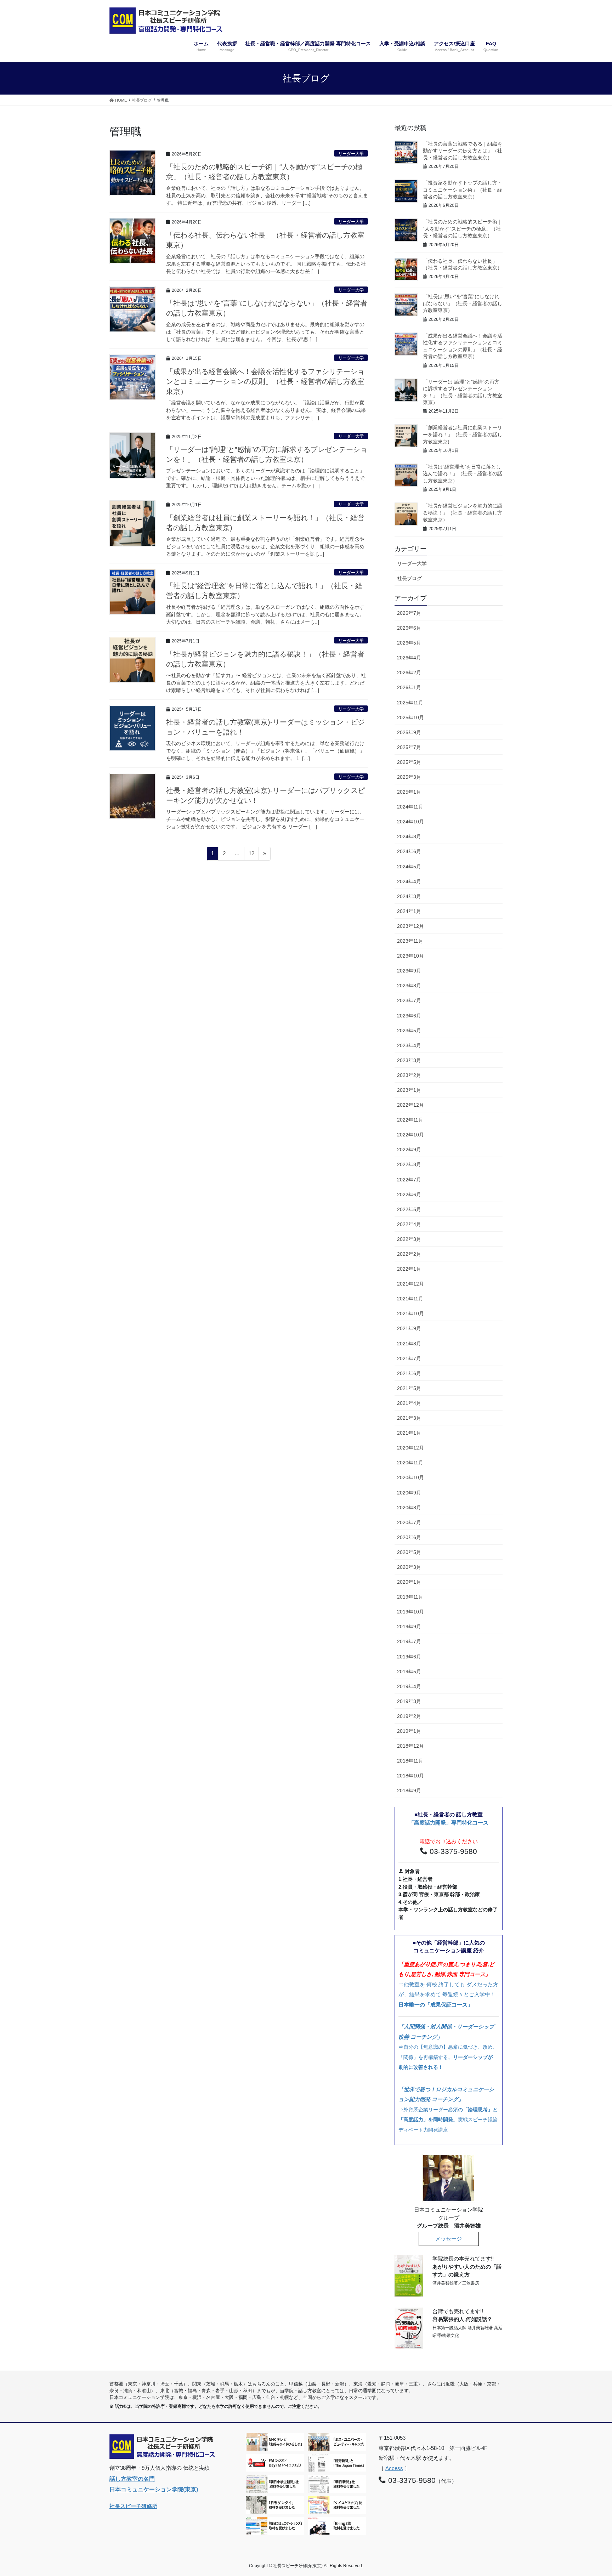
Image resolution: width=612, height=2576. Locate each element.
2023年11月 (410, 941)
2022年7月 (409, 1180)
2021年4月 (409, 1403)
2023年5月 (409, 1031)
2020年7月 (409, 1522)
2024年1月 (409, 911)
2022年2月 (409, 1254)
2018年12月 (410, 1746)
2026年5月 (409, 643)
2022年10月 (410, 1135)
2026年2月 (409, 673)
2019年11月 (410, 1597)
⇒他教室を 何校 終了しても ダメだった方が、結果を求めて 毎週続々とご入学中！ (448, 1984)
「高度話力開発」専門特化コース (449, 1823)
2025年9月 (409, 732)
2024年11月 (410, 807)
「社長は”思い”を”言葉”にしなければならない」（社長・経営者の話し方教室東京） (463, 303)
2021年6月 (409, 1373)
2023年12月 (410, 926)
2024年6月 (409, 851)
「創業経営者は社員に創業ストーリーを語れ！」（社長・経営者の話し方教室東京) (463, 434)
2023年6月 (409, 1016)
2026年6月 (409, 628)
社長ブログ (409, 578)
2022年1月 (409, 1269)
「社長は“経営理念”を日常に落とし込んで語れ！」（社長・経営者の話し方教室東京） (463, 474)
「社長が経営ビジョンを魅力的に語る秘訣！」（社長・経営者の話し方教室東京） (463, 513)
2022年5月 (409, 1209)
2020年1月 (409, 1582)
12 (251, 855)
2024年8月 (409, 836)
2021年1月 (409, 1433)
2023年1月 (409, 1090)
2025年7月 (409, 747)
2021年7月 (409, 1358)
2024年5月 (409, 867)
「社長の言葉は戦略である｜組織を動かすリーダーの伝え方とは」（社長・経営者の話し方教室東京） (463, 151)
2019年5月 (409, 1672)
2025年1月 (409, 792)
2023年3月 (409, 1060)
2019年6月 (409, 1657)
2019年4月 (409, 1686)
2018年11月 (410, 1761)
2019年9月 (409, 1627)
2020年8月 (409, 1508)
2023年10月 (410, 956)
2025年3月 (409, 777)
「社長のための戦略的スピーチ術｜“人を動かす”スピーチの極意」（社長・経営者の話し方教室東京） (463, 229)
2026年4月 (409, 658)
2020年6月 (409, 1537)
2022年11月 (410, 1120)
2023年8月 (409, 986)
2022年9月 (409, 1150)
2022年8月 (409, 1164)
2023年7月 (409, 1000)
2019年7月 (409, 1641)
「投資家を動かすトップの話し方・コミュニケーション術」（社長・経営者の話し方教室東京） (463, 190)
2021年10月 (410, 1313)
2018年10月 (410, 1776)
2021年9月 (409, 1328)
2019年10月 (410, 1612)
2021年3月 (409, 1418)
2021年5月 (409, 1388)
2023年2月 (409, 1075)
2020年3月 (409, 1567)
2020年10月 (410, 1477)
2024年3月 (409, 896)
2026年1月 (409, 687)
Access (394, 2468)
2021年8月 (409, 1344)
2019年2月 (409, 1716)
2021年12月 (410, 1284)
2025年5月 (409, 762)
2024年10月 (410, 822)
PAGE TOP (591, 2492)
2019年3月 (409, 1701)
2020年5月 (409, 1552)
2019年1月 (409, 1731)
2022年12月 (410, 1105)
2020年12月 (410, 1448)
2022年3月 (409, 1239)
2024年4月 (409, 881)
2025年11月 (410, 703)
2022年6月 (409, 1195)
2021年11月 (410, 1299)
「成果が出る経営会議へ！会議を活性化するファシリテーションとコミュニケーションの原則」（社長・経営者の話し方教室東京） (265, 381)
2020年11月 (410, 1463)
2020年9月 (409, 1493)
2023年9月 (409, 971)
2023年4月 (409, 1045)
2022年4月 (409, 1224)
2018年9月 (409, 1791)
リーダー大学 (351, 154)
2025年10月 (410, 717)
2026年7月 (409, 613)
